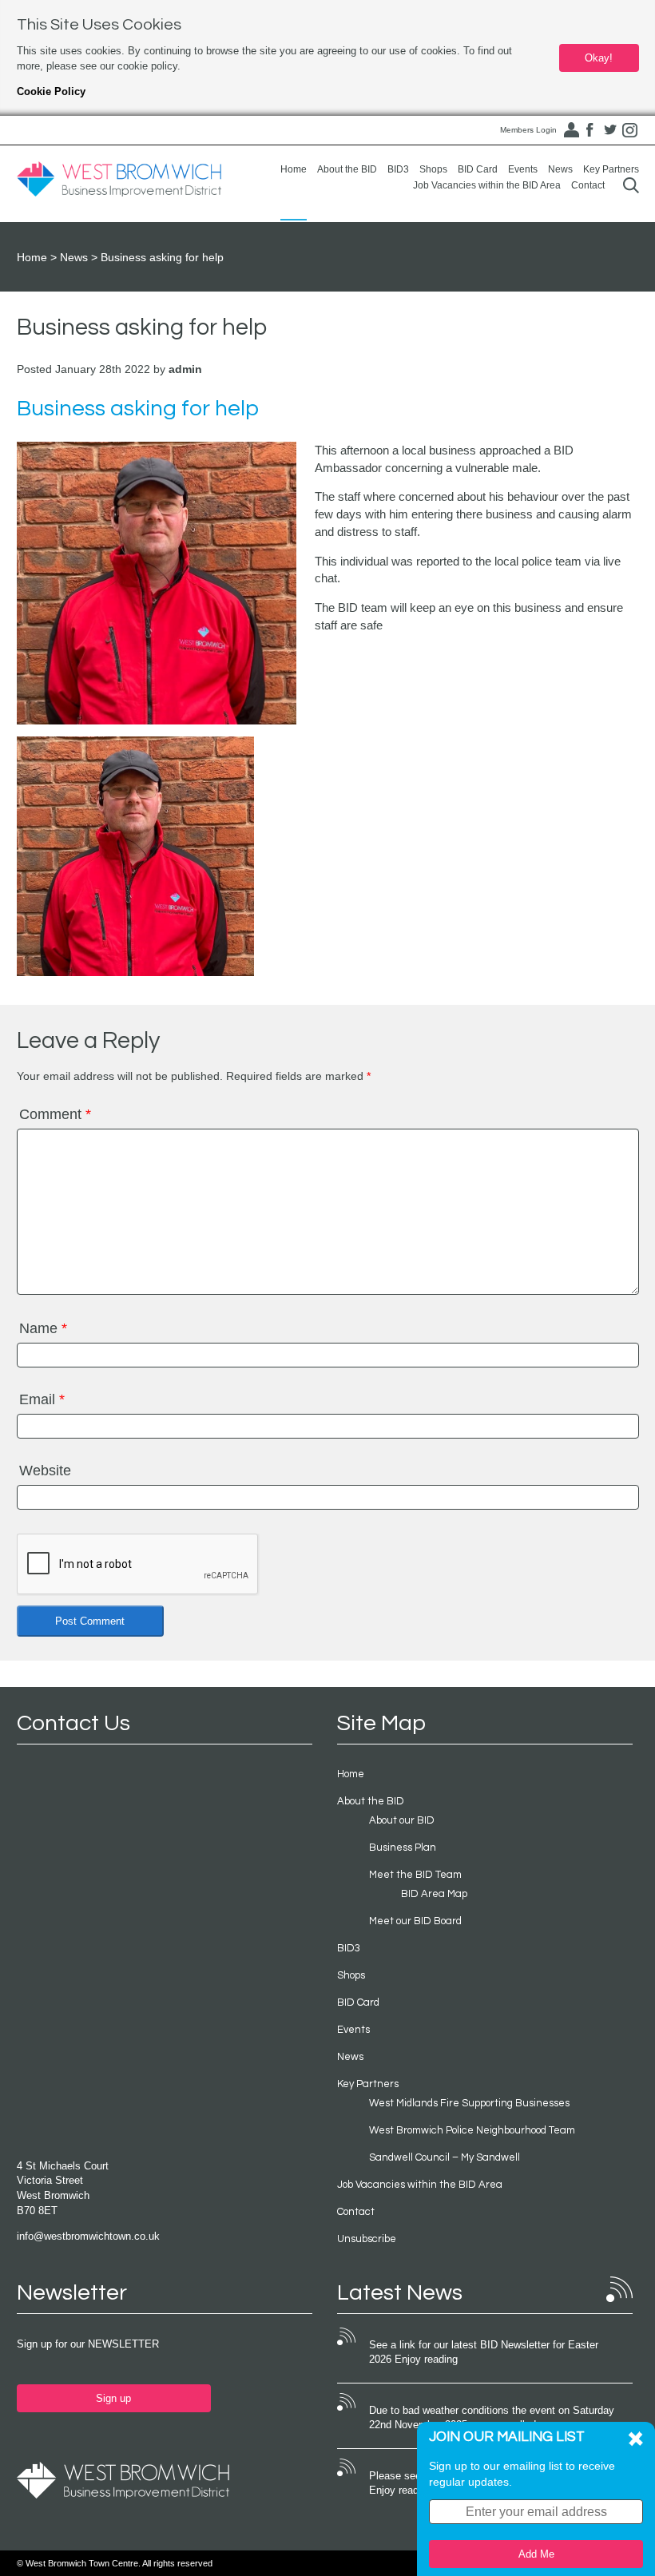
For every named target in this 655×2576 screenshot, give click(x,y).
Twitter (610, 130)
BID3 (398, 169)
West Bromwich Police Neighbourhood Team (472, 2130)
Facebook (590, 130)
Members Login (528, 130)
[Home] (119, 180)
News (560, 169)
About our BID (402, 1820)
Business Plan (403, 1848)
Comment (55, 1114)
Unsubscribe (367, 2239)
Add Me (536, 2554)
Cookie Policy (51, 91)
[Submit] (631, 185)
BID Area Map (434, 1894)
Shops (433, 169)
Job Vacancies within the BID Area (487, 185)
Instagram (630, 130)
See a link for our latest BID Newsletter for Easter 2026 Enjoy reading (484, 2352)
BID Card (478, 169)
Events (523, 169)
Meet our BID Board (415, 1921)
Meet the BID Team (415, 1875)
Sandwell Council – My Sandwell (445, 2157)
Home (294, 169)
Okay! (599, 58)
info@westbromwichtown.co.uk (88, 2236)
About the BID (347, 169)
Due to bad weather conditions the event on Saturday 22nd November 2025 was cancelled (492, 2418)
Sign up (113, 2398)
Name (43, 1328)
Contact (588, 185)
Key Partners (611, 169)
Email (42, 1399)
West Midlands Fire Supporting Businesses (469, 2103)
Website (45, 1471)
